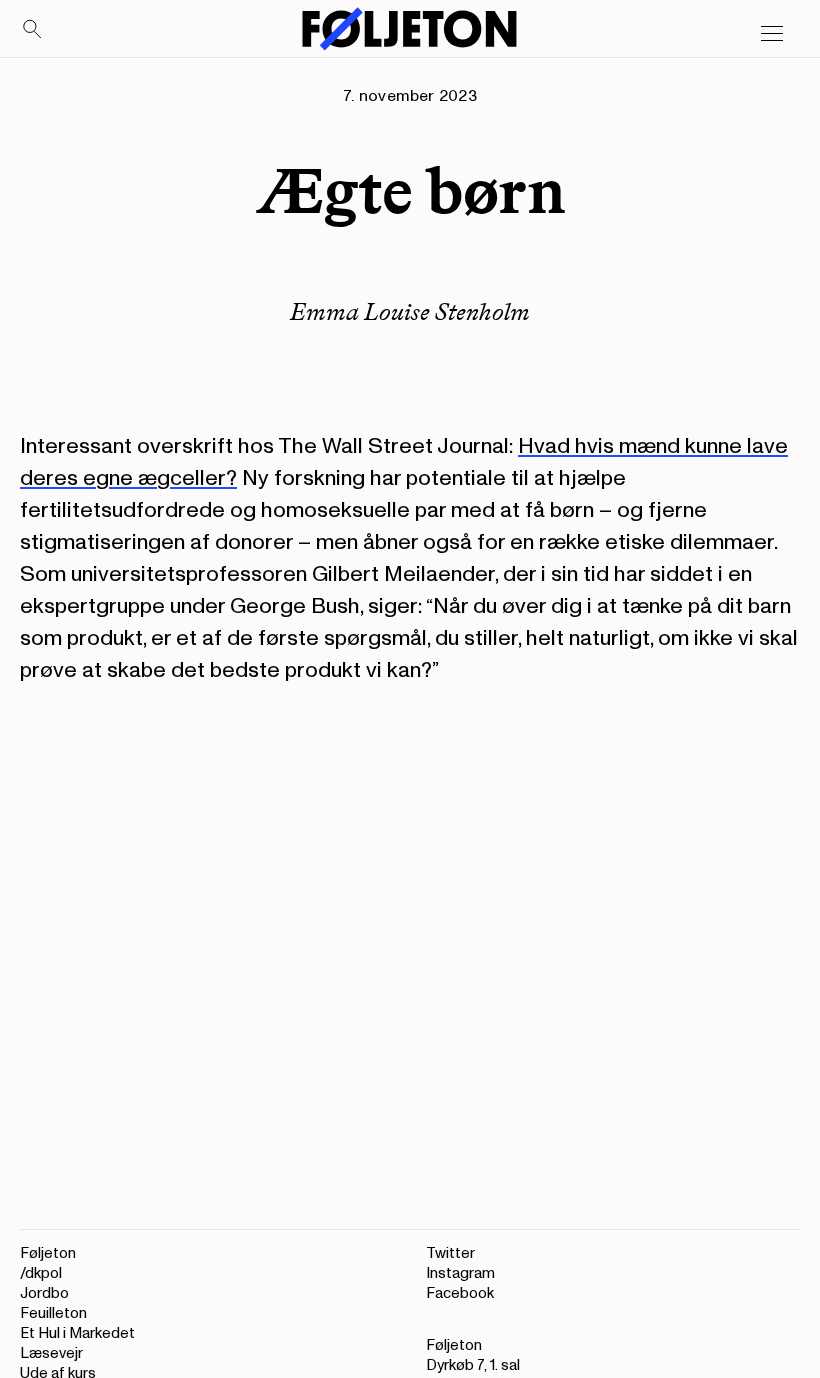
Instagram (460, 1273)
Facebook (460, 1293)
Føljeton (48, 1253)
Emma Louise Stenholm (410, 311)
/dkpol (41, 1273)
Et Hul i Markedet (77, 1333)
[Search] (33, 30)
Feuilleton (53, 1313)
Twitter (450, 1253)
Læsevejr (51, 1353)
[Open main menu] (772, 34)
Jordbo (44, 1293)
